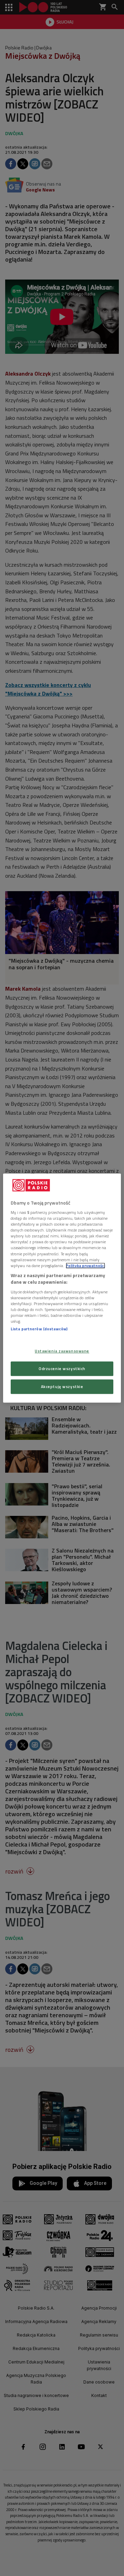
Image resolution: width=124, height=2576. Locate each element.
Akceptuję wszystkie (62, 1386)
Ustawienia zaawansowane (62, 1351)
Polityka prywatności (85, 1266)
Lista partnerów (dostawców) (39, 1329)
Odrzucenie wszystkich (62, 1369)
